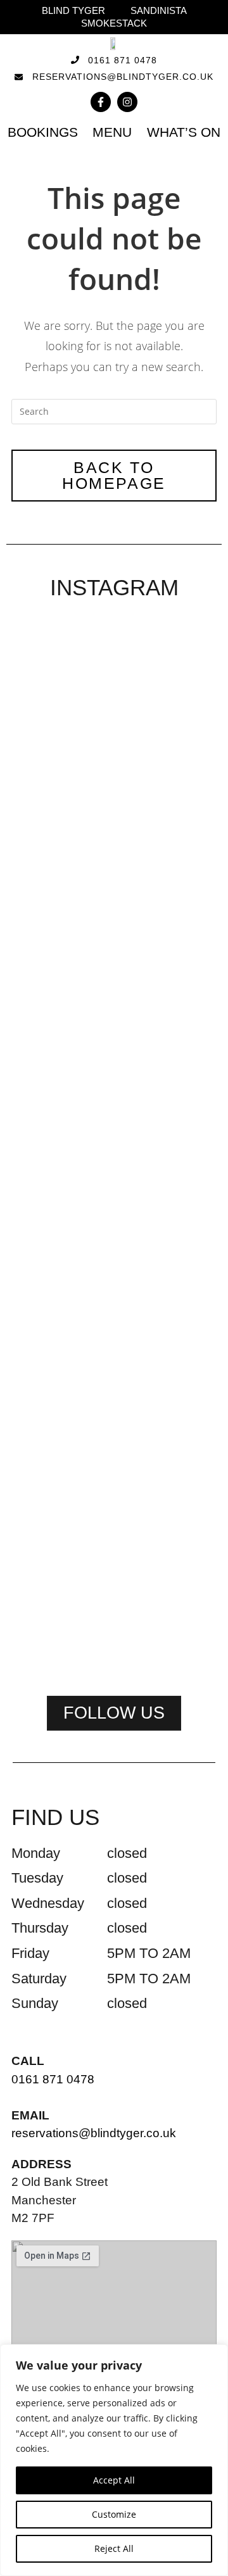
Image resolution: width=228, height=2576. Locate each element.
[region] (114, 2460)
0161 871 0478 (53, 2079)
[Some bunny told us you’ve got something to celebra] (184, 873)
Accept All (114, 2480)
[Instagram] (127, 102)
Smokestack (114, 23)
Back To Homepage (114, 475)
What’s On (184, 132)
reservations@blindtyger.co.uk (94, 2133)
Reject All (114, 2548)
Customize (114, 2514)
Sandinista (159, 10)
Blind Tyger (73, 10)
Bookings (43, 132)
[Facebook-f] (101, 102)
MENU (112, 132)
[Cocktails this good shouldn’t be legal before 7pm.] (114, 1318)
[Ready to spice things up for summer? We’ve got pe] (44, 745)
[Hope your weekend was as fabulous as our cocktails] (114, 769)
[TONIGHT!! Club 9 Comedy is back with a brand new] (44, 1405)
